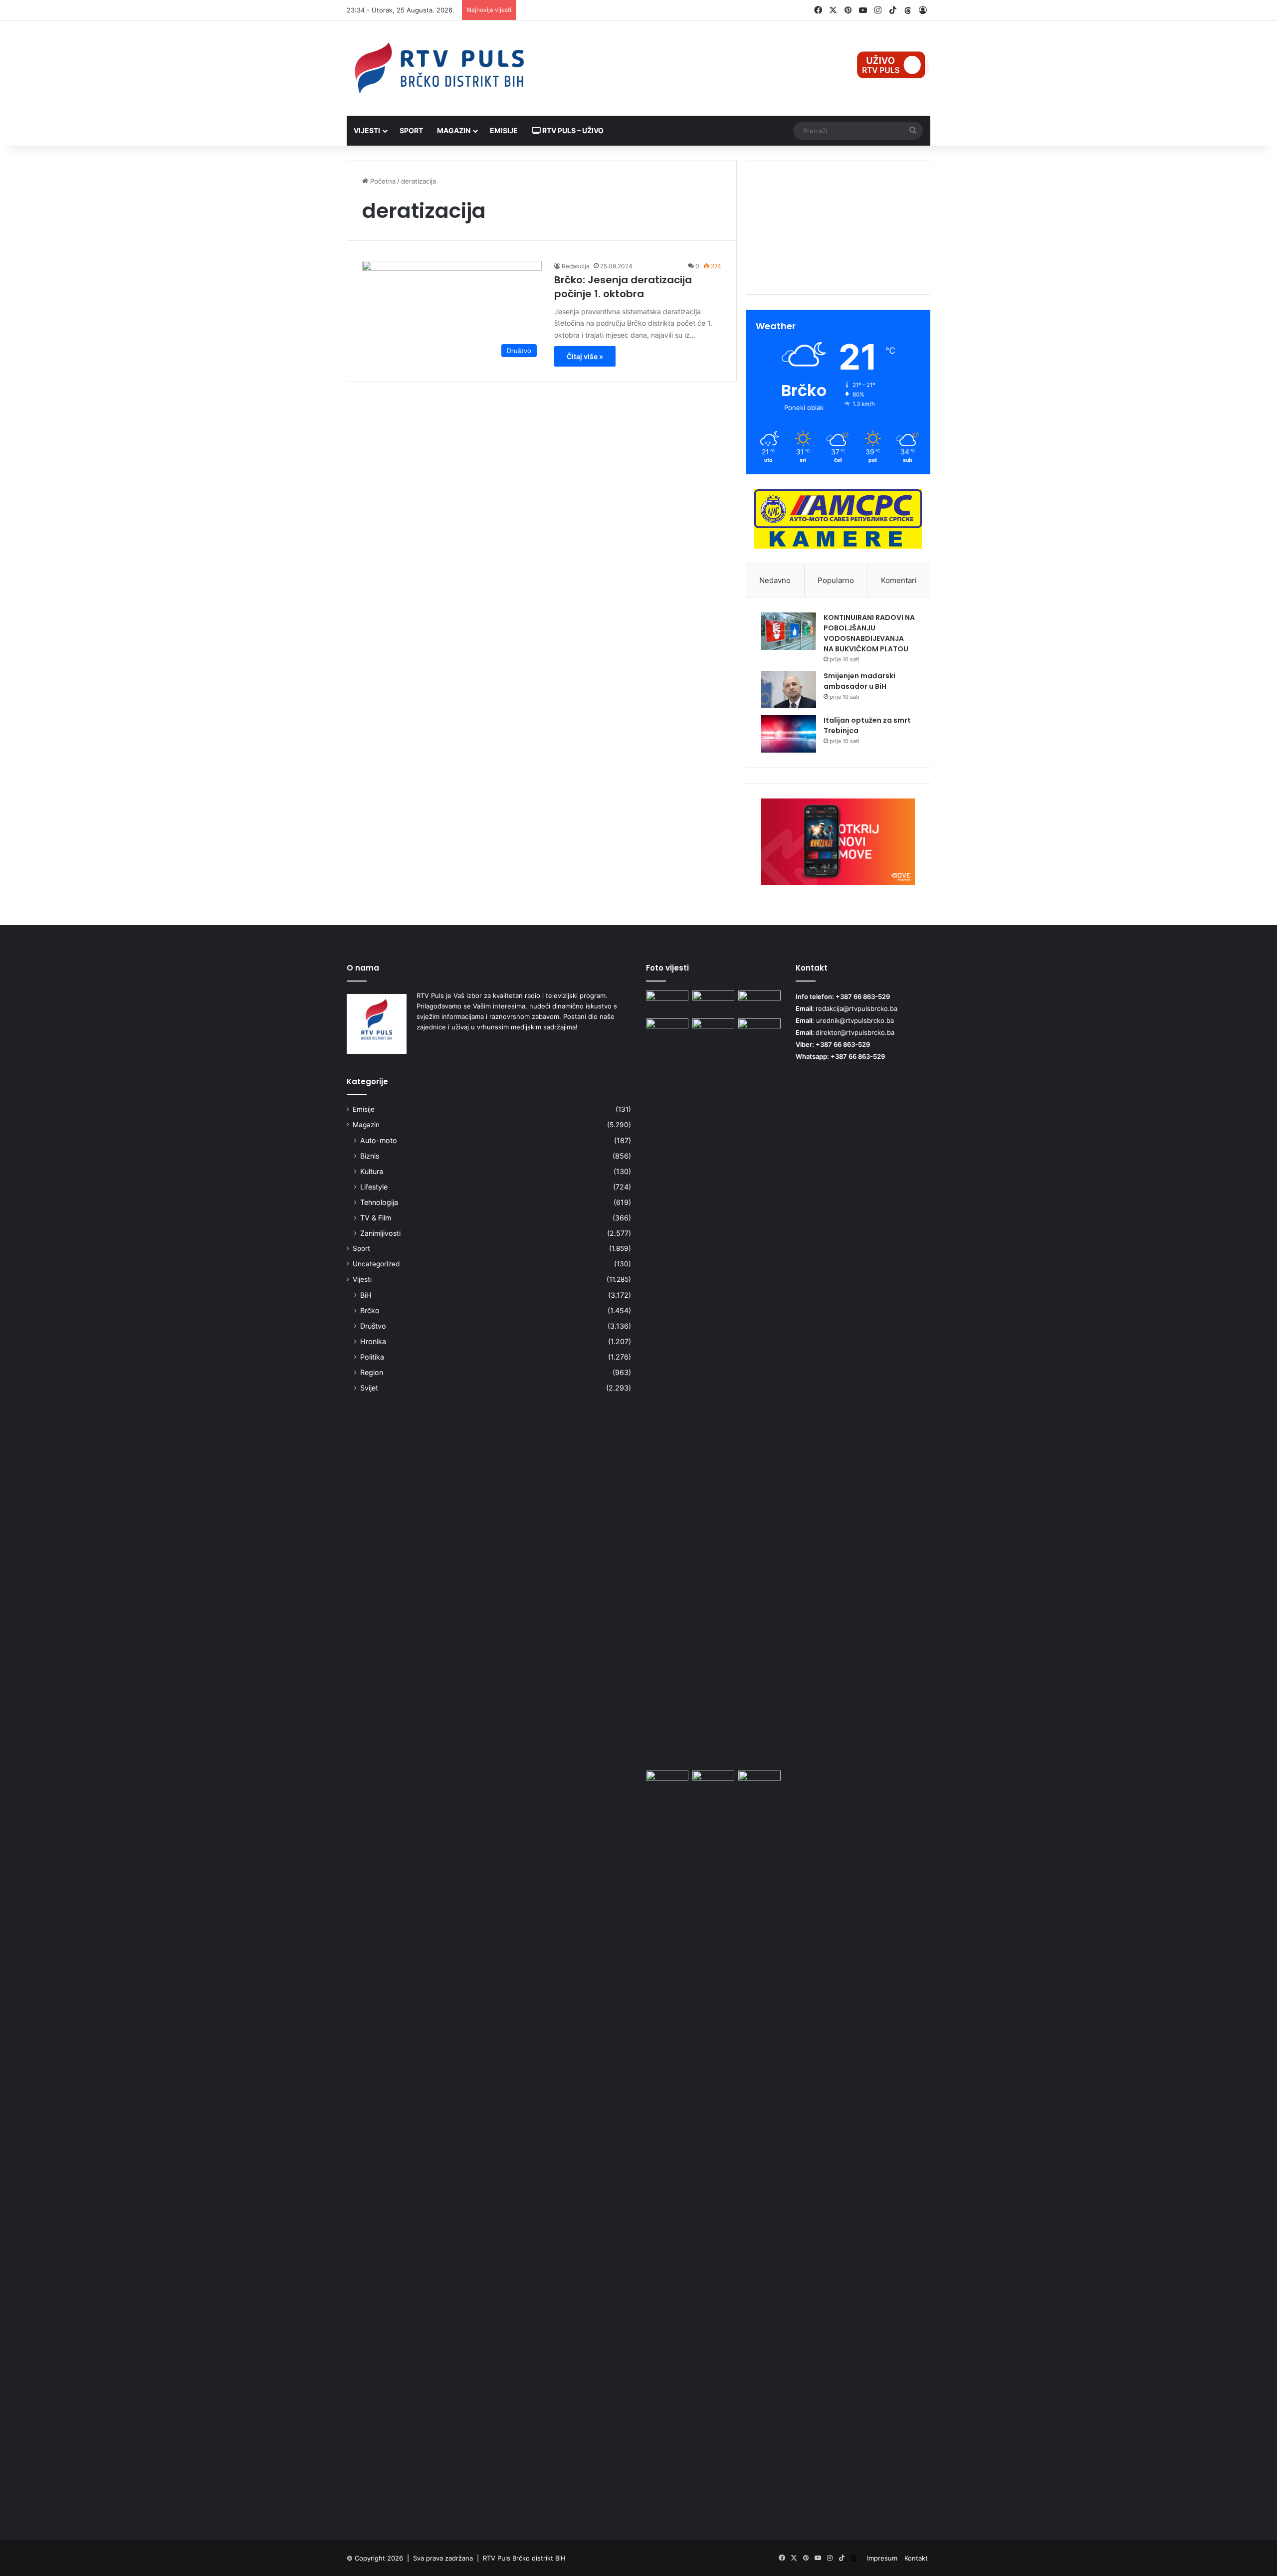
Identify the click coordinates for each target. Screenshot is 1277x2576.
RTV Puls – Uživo (572, 130)
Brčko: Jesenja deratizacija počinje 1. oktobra (623, 287)
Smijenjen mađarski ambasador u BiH (859, 681)
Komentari (899, 580)
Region (372, 1372)
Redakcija (576, 266)
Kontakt (916, 2558)
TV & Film (376, 1218)
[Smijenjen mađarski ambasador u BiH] (789, 690)
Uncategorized (376, 1264)
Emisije (504, 130)
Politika (372, 1357)
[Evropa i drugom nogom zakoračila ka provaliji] (759, 1392)
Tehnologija (379, 1202)
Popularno (836, 580)
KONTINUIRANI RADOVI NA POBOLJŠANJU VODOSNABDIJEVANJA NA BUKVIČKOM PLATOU (869, 633)
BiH (366, 1295)
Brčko (370, 1310)
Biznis (370, 1156)
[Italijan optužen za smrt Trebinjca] (789, 734)
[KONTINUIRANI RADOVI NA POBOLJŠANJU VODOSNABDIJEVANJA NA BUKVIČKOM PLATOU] (789, 631)
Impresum (882, 2558)
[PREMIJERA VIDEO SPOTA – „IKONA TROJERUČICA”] (714, 1002)
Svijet (369, 1388)
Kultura (372, 1171)
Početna (382, 181)
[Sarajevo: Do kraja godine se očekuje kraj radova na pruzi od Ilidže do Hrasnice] (714, 1783)
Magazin (454, 130)
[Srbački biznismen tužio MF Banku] (667, 1783)
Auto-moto (379, 1140)
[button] (838, 260)
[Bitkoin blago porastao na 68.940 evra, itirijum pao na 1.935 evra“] (759, 1002)
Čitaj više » (585, 356)
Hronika (373, 1341)
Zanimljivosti (380, 1233)
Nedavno (775, 580)
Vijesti (367, 130)
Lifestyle (374, 1187)
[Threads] (908, 10)
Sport (411, 130)
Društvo (373, 1326)
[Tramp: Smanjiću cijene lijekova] (759, 2145)
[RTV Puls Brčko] (439, 68)
